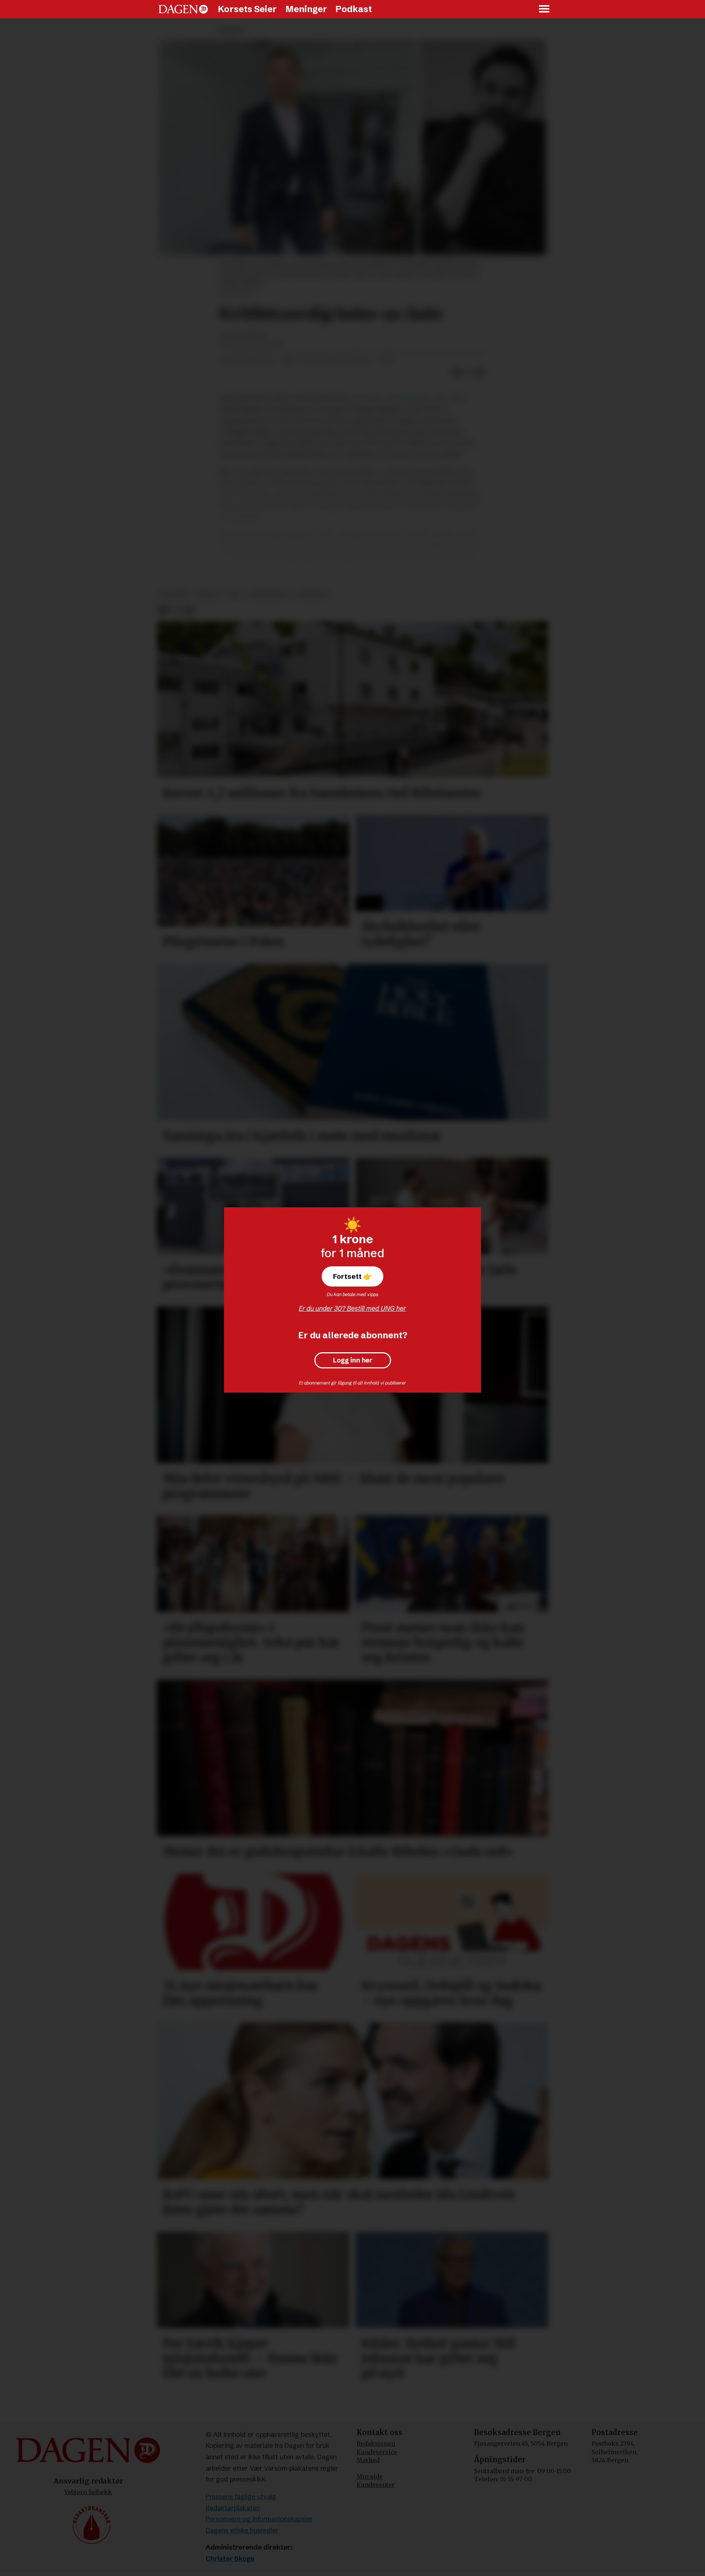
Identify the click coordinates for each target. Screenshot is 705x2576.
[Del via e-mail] (480, 373)
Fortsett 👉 (352, 1276)
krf (235, 594)
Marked (368, 2460)
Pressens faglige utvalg (241, 2497)
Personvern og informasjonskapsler (259, 2519)
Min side (370, 2477)
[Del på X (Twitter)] (468, 373)
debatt (208, 594)
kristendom (269, 594)
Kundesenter (376, 2485)
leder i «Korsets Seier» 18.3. (406, 398)
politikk (174, 594)
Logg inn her (353, 1360)
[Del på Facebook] (456, 373)
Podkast (354, 9)
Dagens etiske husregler (242, 2530)
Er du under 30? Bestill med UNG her (352, 1308)
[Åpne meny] (545, 9)
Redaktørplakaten (233, 2508)
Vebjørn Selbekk (88, 2492)
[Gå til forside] (183, 9)
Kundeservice (377, 2452)
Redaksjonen (376, 2443)
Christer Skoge (230, 2559)
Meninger (306, 9)
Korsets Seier (247, 9)
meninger (313, 594)
